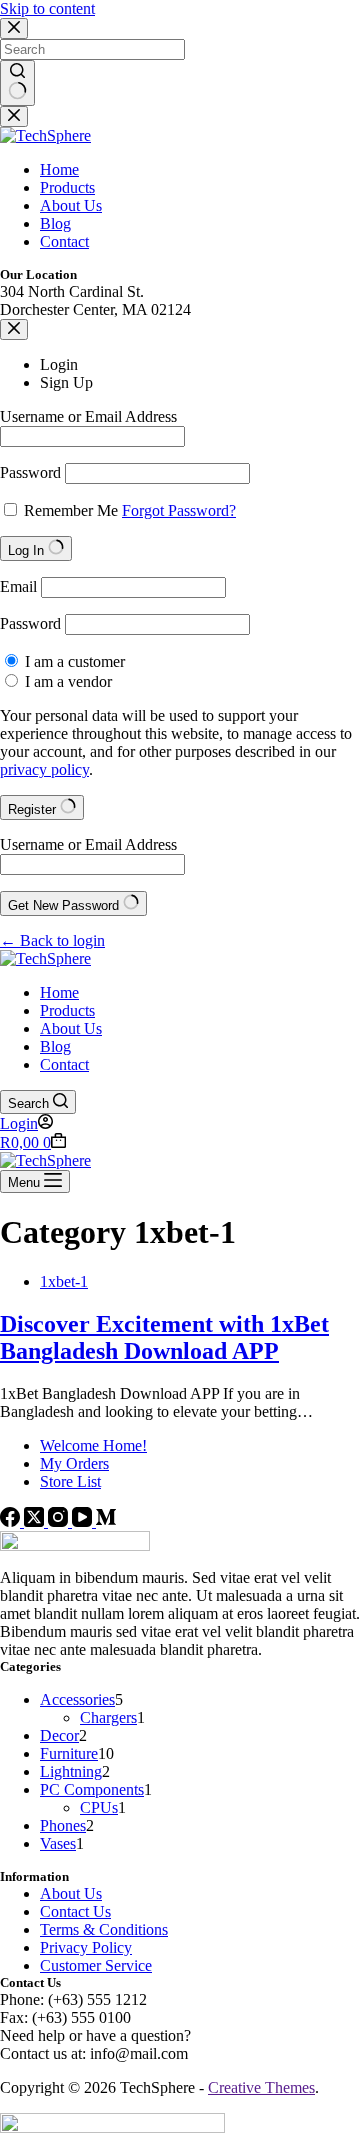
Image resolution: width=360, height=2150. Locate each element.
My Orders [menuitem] (74, 1463)
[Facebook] (12, 1521)
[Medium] (106, 1521)
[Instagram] (60, 1521)
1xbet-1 (64, 1281)
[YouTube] (84, 1521)
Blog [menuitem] (55, 223)
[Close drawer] (14, 116)
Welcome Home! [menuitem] (93, 1445)
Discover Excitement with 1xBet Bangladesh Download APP (164, 1337)
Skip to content (47, 8)
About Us (71, 1893)
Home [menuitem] (59, 169)
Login (59, 364)
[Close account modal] (14, 329)
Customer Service (96, 1965)
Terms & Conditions (104, 1929)
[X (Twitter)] (36, 1521)
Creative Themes (261, 2087)
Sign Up (66, 382)
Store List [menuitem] (70, 1481)
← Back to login (52, 940)
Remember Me (71, 510)
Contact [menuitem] (64, 241)
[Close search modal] (14, 28)
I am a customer (73, 661)
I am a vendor (66, 681)
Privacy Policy (86, 1947)
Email (18, 586)
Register (34, 809)
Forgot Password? (179, 510)
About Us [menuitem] (71, 205)
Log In (28, 550)
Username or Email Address (88, 416)
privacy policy (44, 769)
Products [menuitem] (67, 187)
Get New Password (65, 905)
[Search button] (17, 83)
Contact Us (75, 1911)
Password (30, 472)
